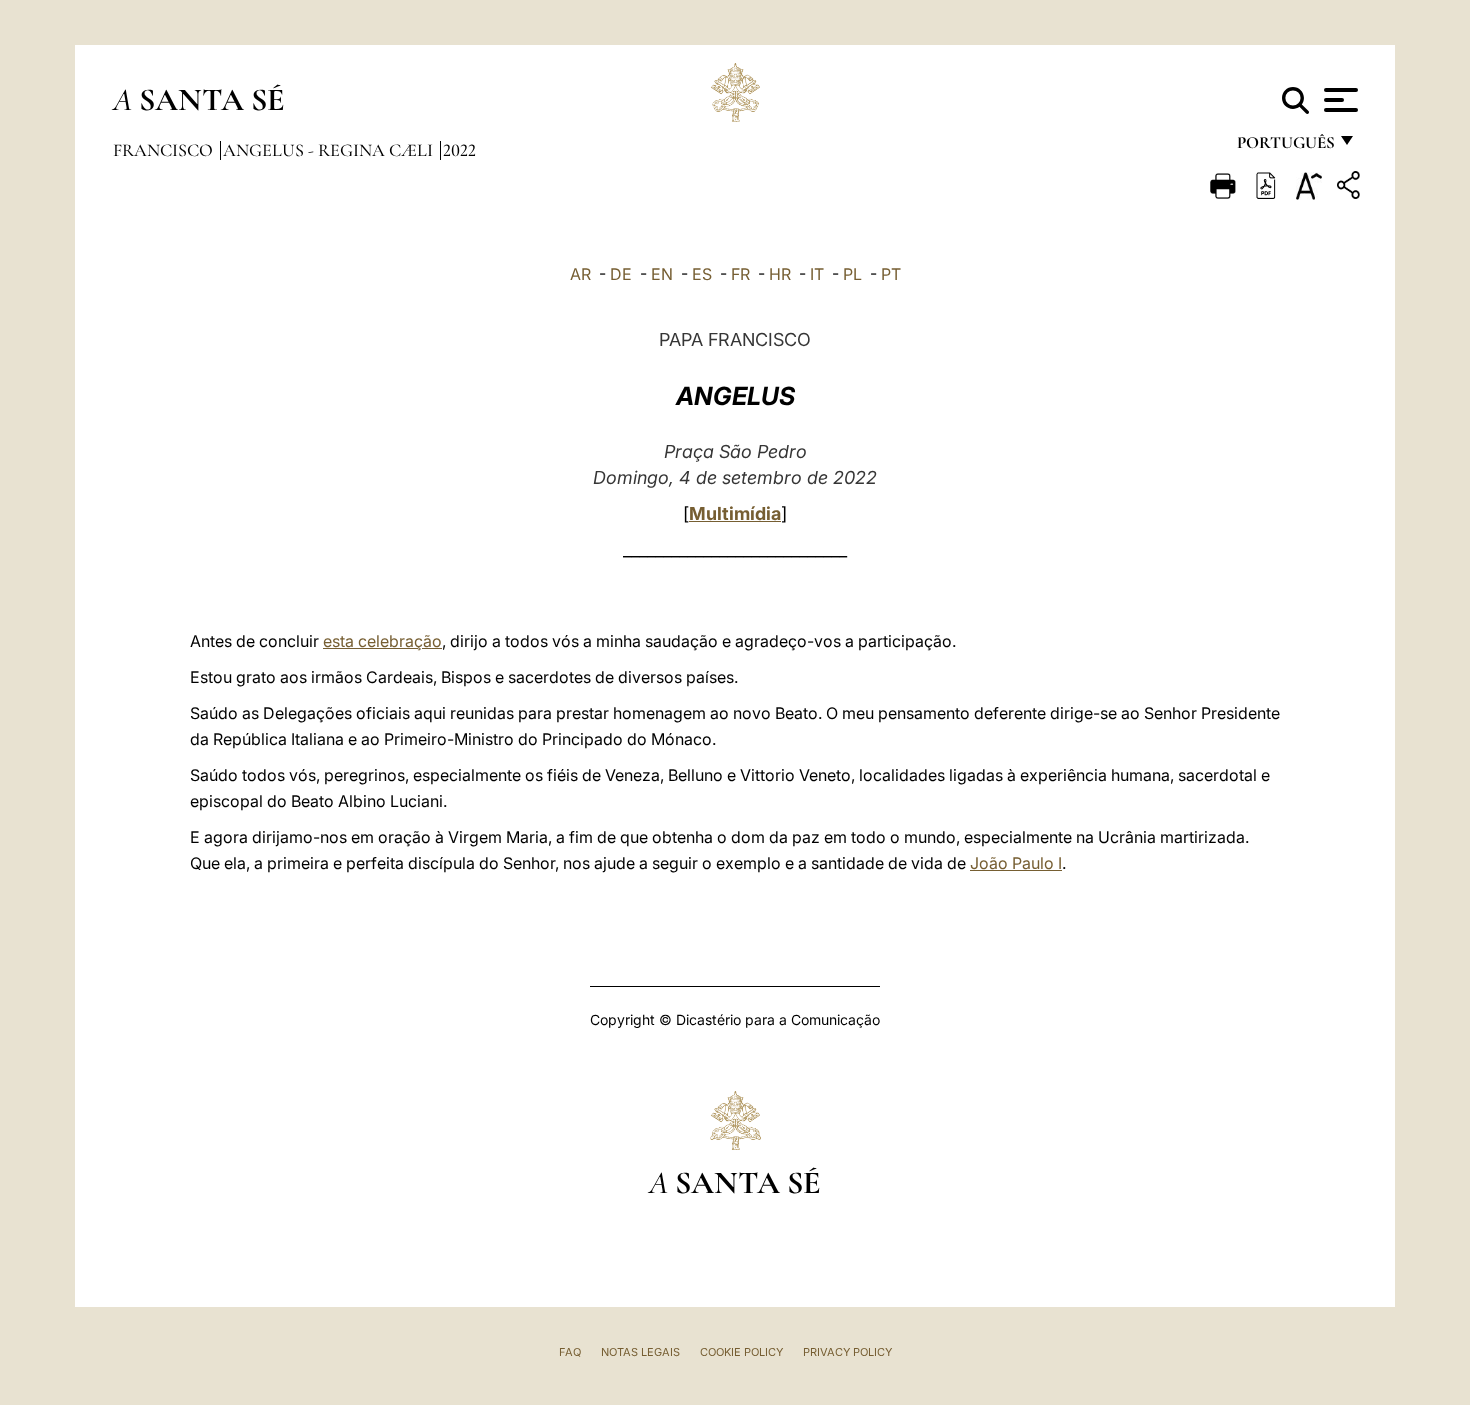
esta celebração (382, 641)
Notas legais (640, 1352)
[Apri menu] (1338, 100)
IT (817, 274)
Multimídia (735, 513)
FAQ (570, 1352)
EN (662, 274)
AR (580, 274)
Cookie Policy (741, 1352)
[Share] (1351, 188)
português (1285, 147)
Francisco (165, 150)
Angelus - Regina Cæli (330, 150)
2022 (459, 150)
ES (702, 274)
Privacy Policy (847, 1352)
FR (740, 274)
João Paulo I (1016, 863)
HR (780, 274)
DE (621, 274)
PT (891, 274)
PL (852, 274)
